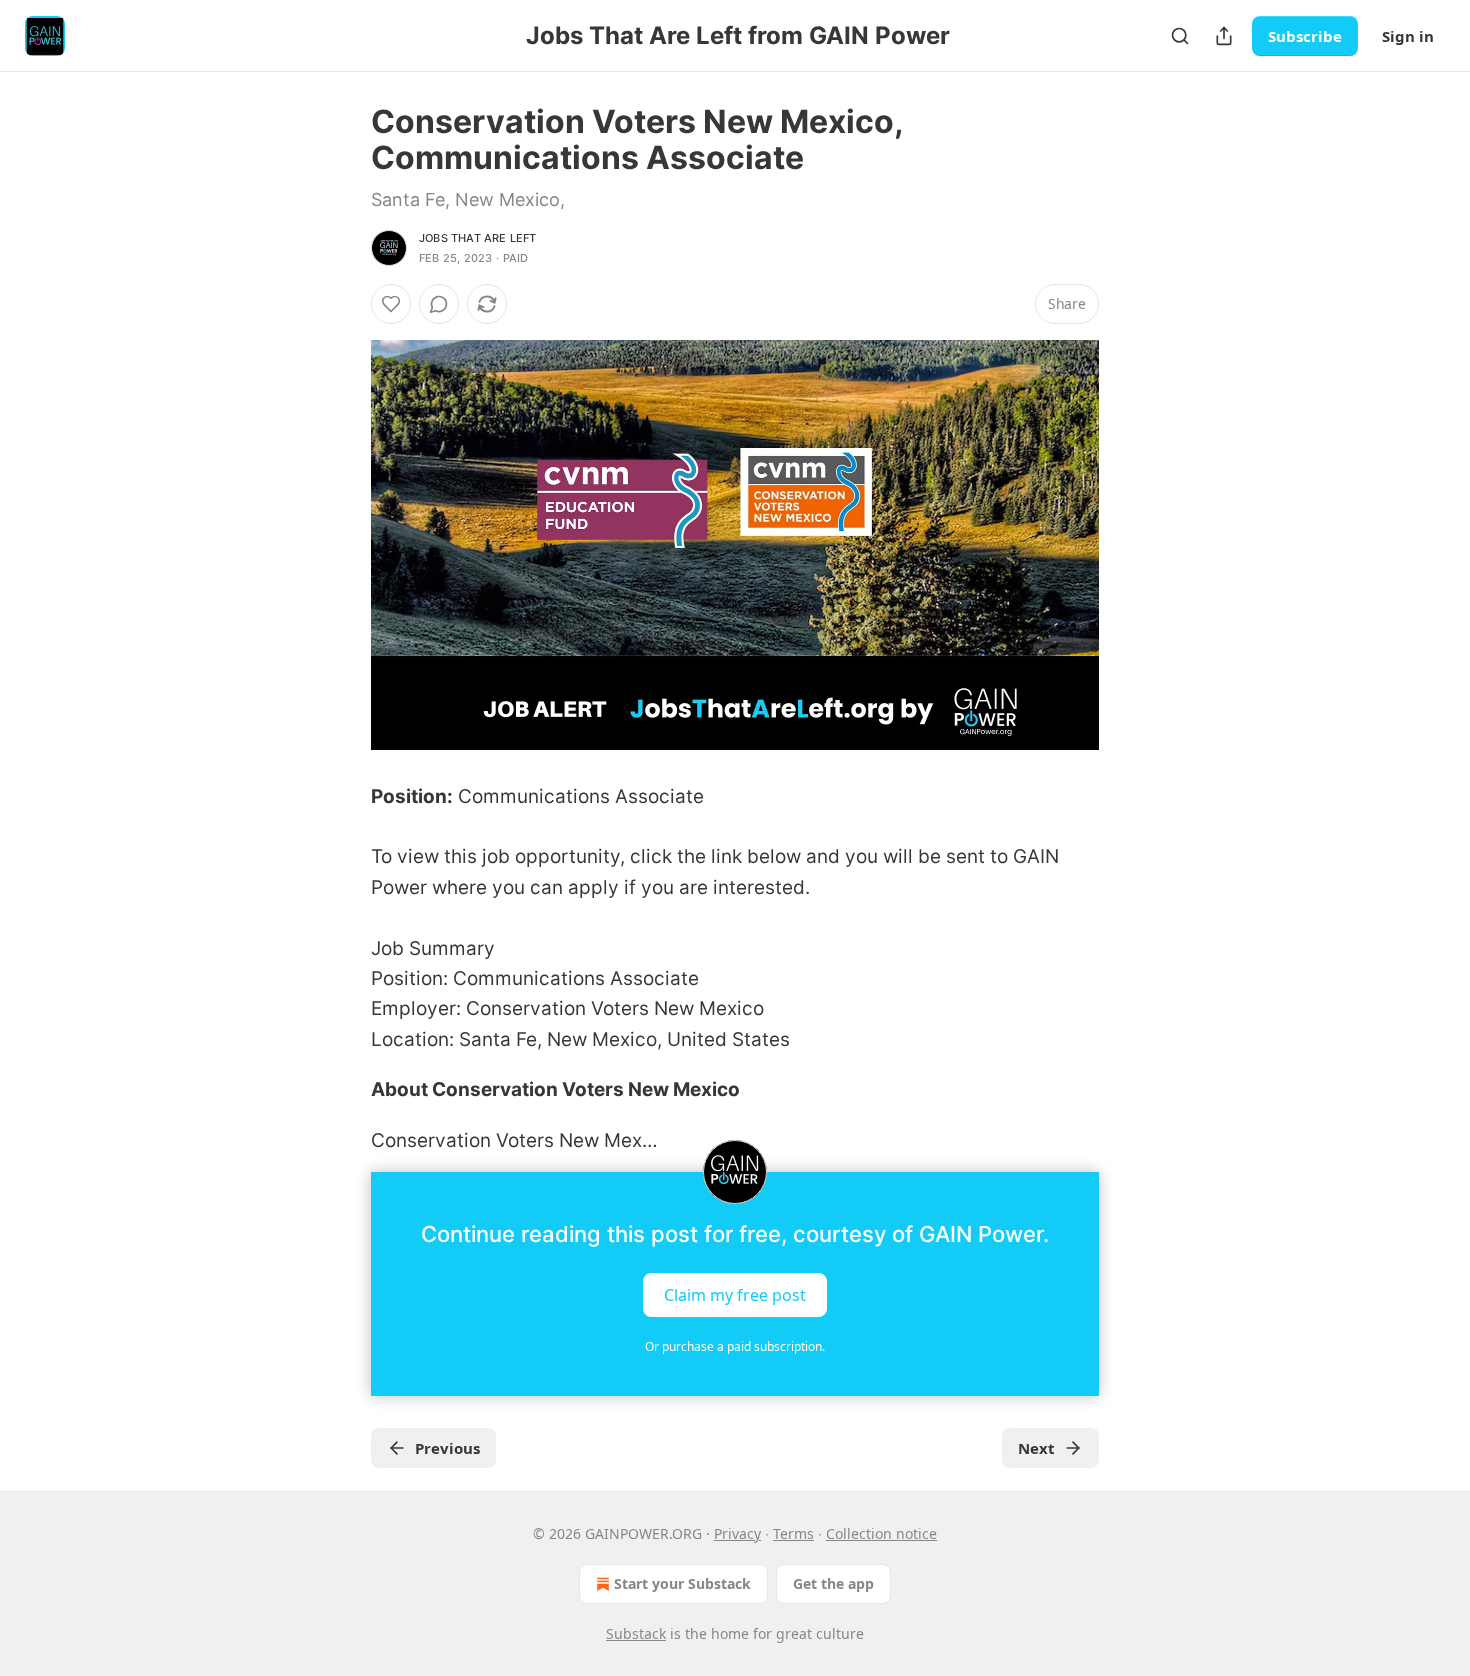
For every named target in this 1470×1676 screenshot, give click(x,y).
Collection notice (881, 1533)
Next (1036, 1448)
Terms (793, 1533)
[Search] (1180, 36)
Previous (447, 1448)
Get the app (833, 1583)
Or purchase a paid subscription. (735, 1346)
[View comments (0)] (439, 304)
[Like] (391, 304)
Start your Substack (682, 1583)
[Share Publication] (1224, 36)
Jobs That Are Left (478, 238)
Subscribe (1305, 36)
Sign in (1408, 36)
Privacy (737, 1533)
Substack (636, 1633)
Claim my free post (735, 1294)
